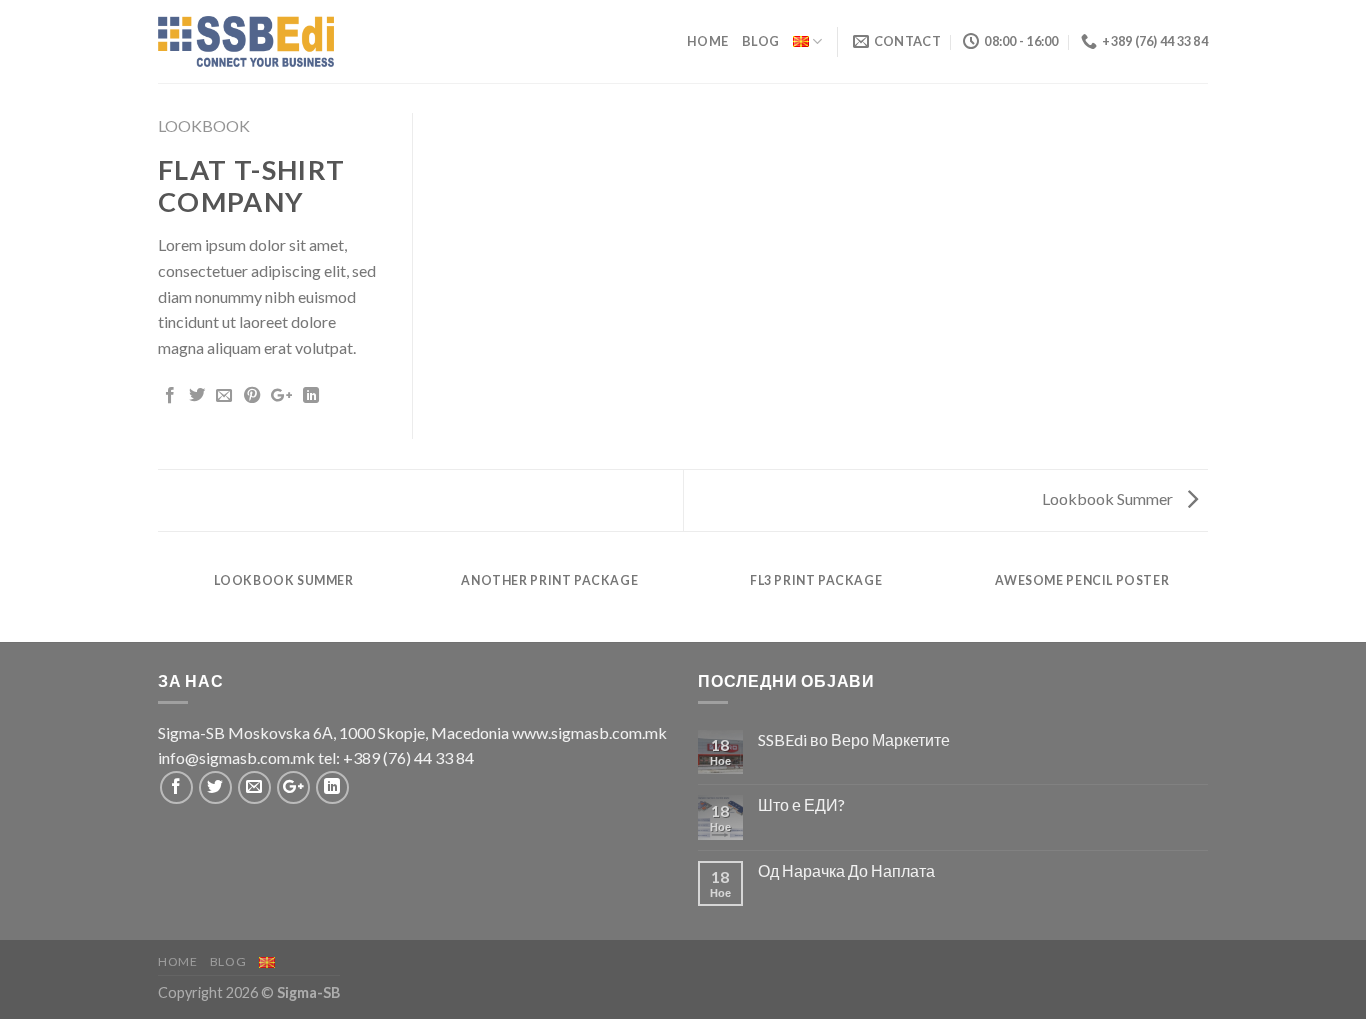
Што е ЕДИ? (801, 804)
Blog (760, 41)
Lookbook (204, 125)
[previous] (162, 600)
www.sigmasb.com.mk (589, 732)
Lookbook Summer (1109, 498)
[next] (1205, 600)
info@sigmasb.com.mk (236, 757)
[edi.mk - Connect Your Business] (246, 41)
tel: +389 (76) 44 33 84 (396, 757)
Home (707, 41)
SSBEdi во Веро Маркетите (854, 739)
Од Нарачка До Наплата (846, 870)
